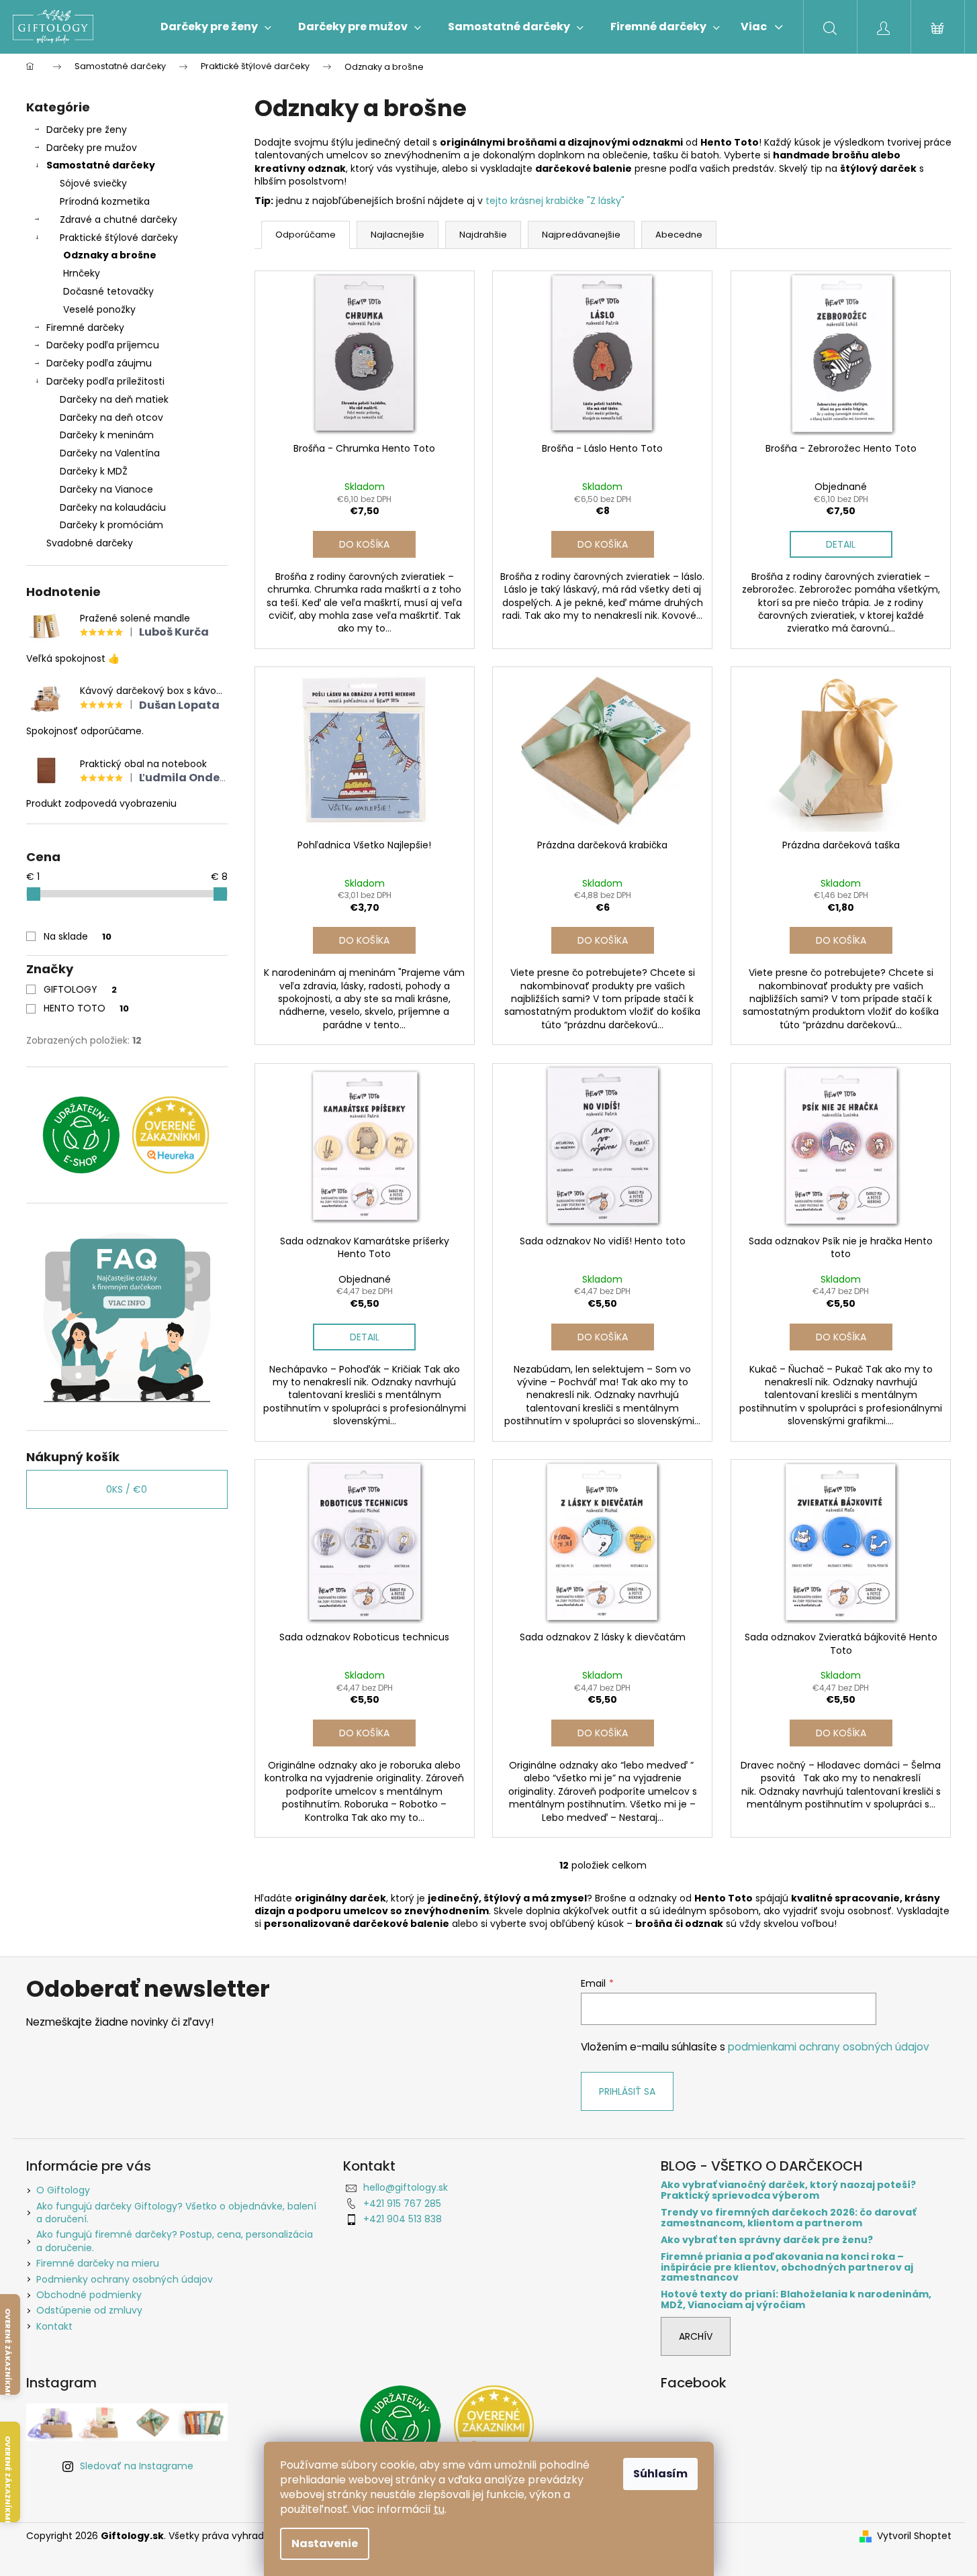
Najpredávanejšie (581, 235)
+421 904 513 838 (403, 2219)
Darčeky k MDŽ (94, 471)
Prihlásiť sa (627, 2091)
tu (439, 2509)
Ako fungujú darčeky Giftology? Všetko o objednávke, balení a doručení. (176, 2213)
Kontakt (54, 2326)
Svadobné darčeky (90, 543)
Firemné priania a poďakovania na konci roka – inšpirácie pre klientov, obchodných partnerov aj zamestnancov (787, 2267)
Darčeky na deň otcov (111, 417)
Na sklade (78, 936)
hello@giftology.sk (406, 2187)
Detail (841, 544)
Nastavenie (325, 2543)
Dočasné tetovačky (108, 291)
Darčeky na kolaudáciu (113, 507)
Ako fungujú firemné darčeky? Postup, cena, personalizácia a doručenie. (175, 2241)
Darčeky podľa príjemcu (103, 345)
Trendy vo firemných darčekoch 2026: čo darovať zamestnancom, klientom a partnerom (788, 2218)
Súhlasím (660, 2474)
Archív (696, 2336)
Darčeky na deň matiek (114, 399)
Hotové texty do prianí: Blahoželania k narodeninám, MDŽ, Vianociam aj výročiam (796, 2300)
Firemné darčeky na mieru (98, 2263)
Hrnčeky (82, 273)
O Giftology (63, 2190)
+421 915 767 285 (402, 2203)
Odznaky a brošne (110, 255)
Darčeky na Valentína (110, 453)
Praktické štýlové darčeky (119, 238)
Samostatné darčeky (101, 165)
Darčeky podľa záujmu (99, 363)
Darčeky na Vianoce (106, 489)
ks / (127, 1489)
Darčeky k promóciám (111, 525)
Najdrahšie (483, 235)
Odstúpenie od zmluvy (89, 2310)
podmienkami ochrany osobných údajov (829, 2047)
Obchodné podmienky (89, 2295)
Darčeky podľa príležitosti (105, 381)
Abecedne (679, 235)
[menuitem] (216, 27)
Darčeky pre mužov (92, 148)
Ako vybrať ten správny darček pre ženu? (767, 2240)
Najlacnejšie (398, 235)
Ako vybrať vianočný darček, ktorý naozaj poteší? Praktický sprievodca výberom (788, 2190)
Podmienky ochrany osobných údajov (125, 2279)
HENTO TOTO (86, 1008)
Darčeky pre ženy (87, 130)
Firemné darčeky (85, 328)
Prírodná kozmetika (105, 201)
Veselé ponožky (99, 309)
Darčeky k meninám (107, 435)
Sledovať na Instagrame (137, 2466)
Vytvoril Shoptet (914, 2536)
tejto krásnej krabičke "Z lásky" (555, 201)
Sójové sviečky (93, 183)
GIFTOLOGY (80, 989)
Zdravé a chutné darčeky (119, 219)
